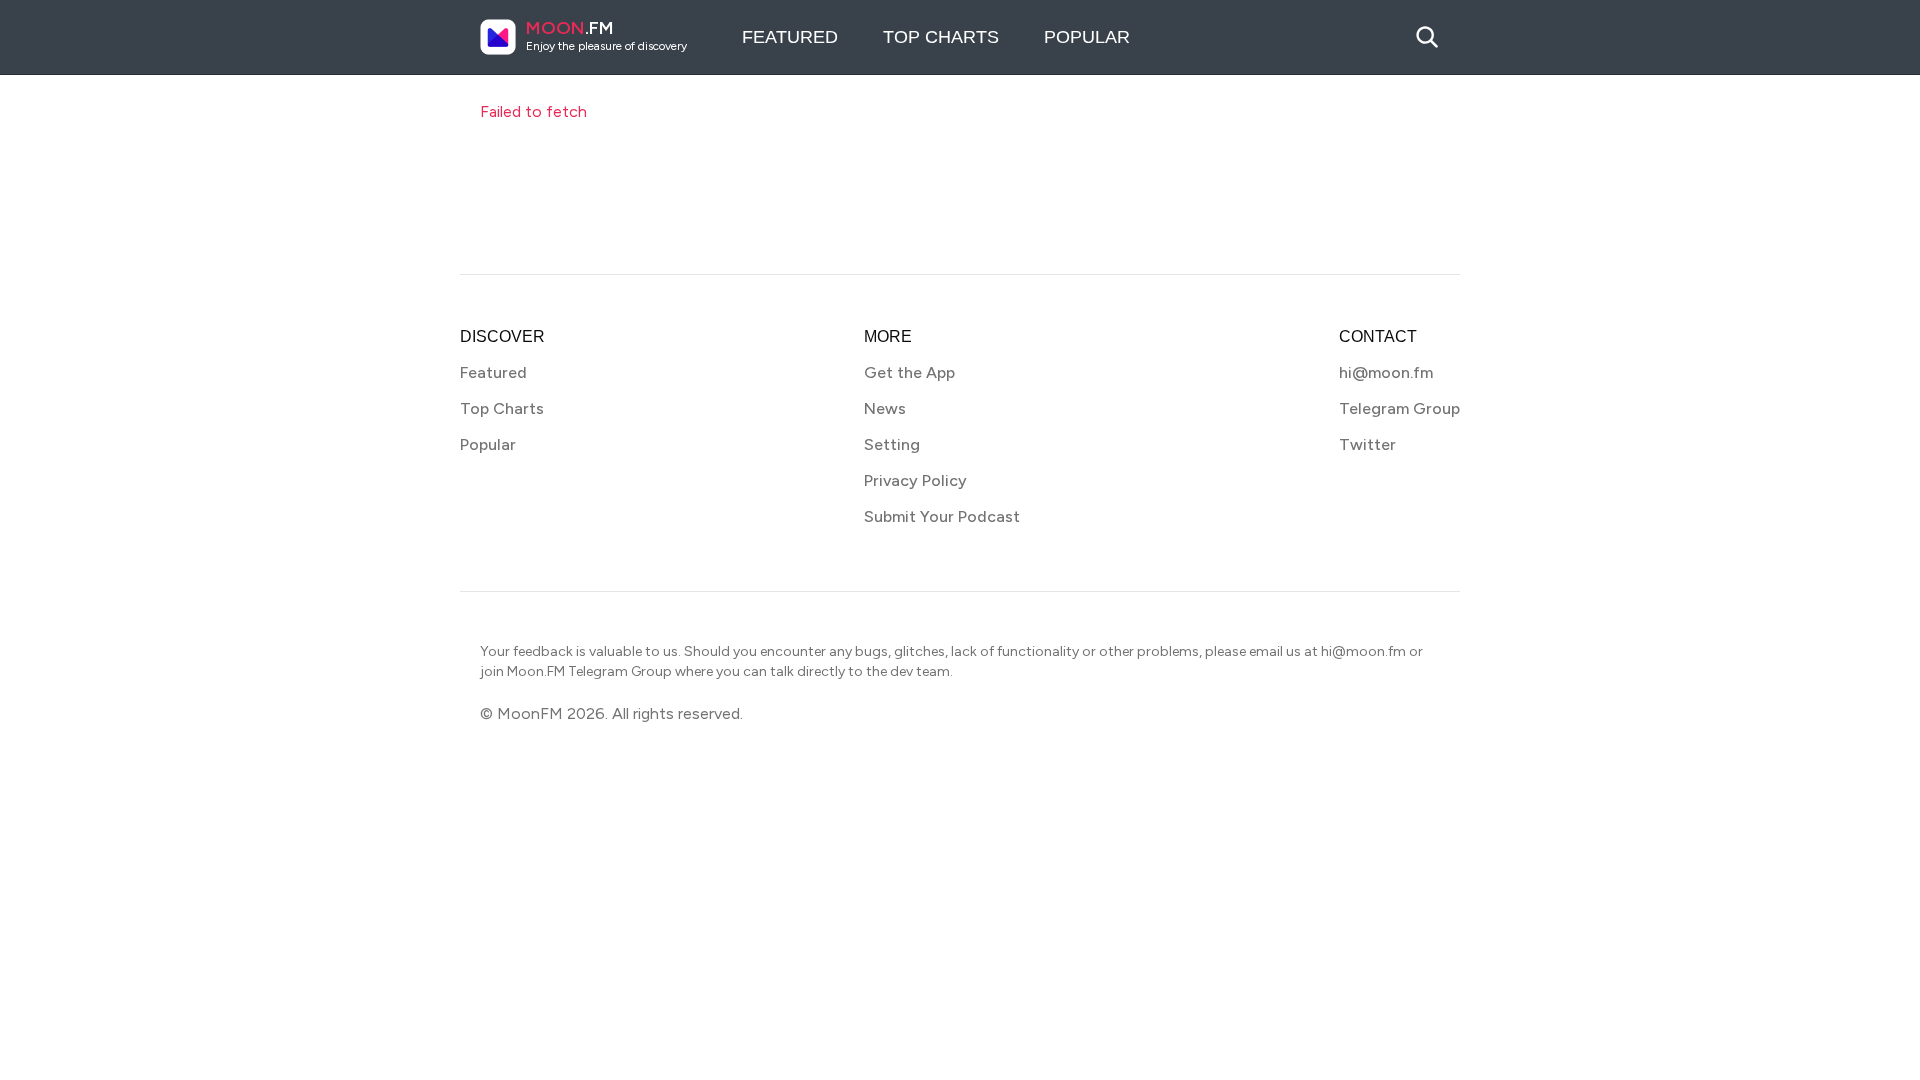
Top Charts (941, 37)
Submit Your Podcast (942, 516)
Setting (892, 444)
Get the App (909, 372)
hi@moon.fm (1386, 372)
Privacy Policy (915, 480)
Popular (1087, 37)
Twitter (1367, 444)
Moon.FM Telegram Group (589, 671)
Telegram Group (1399, 408)
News (885, 408)
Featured (790, 37)
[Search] (1427, 37)
